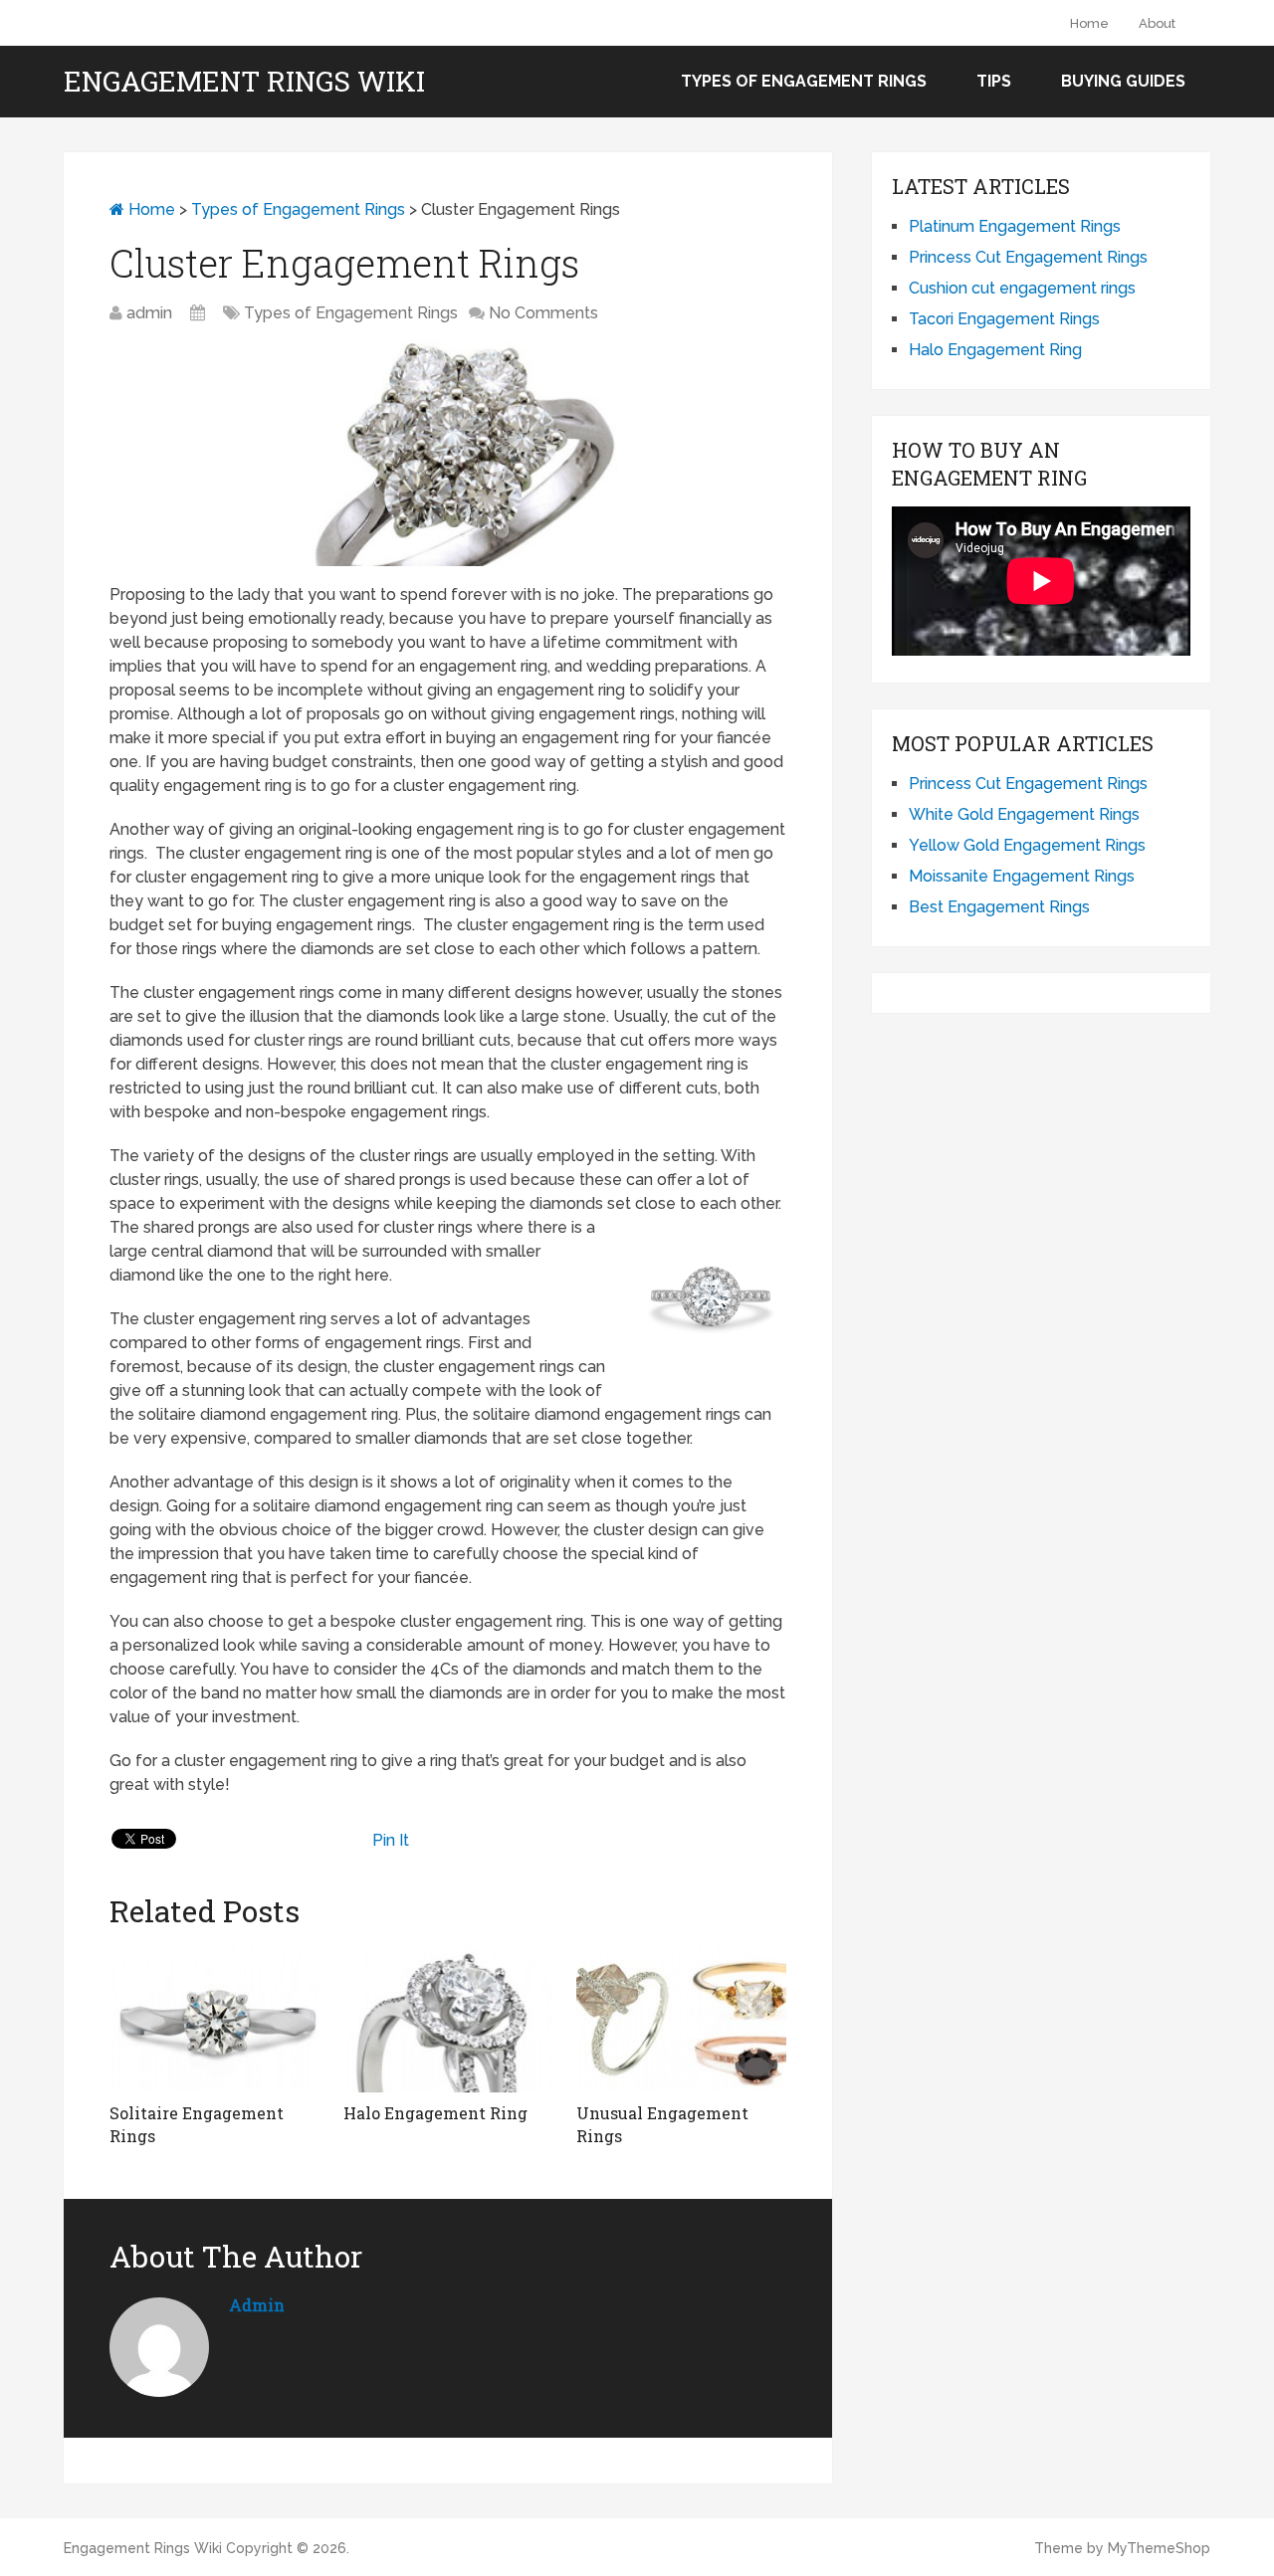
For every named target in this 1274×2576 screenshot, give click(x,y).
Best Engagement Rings (999, 907)
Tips (994, 81)
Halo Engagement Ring (995, 350)
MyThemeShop (1159, 2548)
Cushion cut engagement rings (1022, 288)
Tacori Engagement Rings (1004, 319)
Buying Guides (1123, 81)
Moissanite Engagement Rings (1022, 876)
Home (1089, 23)
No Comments (543, 313)
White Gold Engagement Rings (1024, 814)
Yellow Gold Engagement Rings (1027, 845)
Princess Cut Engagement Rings (1028, 257)
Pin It (391, 1840)
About (1157, 23)
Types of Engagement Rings (804, 81)
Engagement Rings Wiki (244, 82)
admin (149, 313)
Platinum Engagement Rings (1015, 226)
